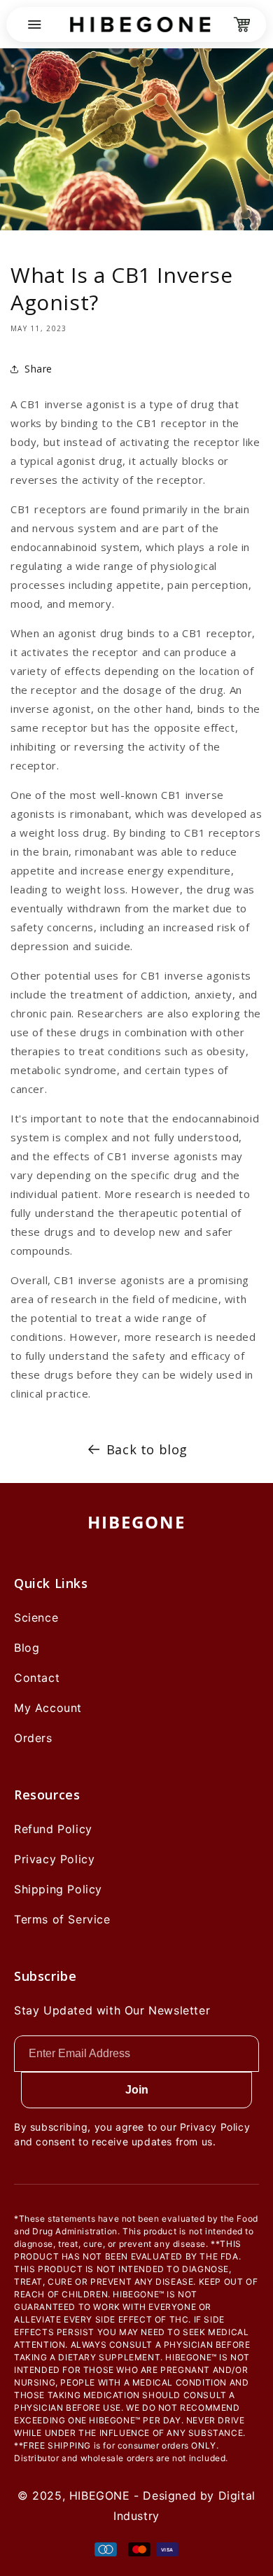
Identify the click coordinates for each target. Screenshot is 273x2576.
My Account (48, 1708)
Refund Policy (53, 1829)
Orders (33, 1738)
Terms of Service (62, 1919)
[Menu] (34, 25)
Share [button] (38, 369)
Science (36, 1617)
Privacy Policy (54, 1859)
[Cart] (242, 25)
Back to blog (147, 1449)
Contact (37, 1678)
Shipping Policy (58, 1889)
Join (137, 2090)
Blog (27, 1648)
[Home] (140, 25)
